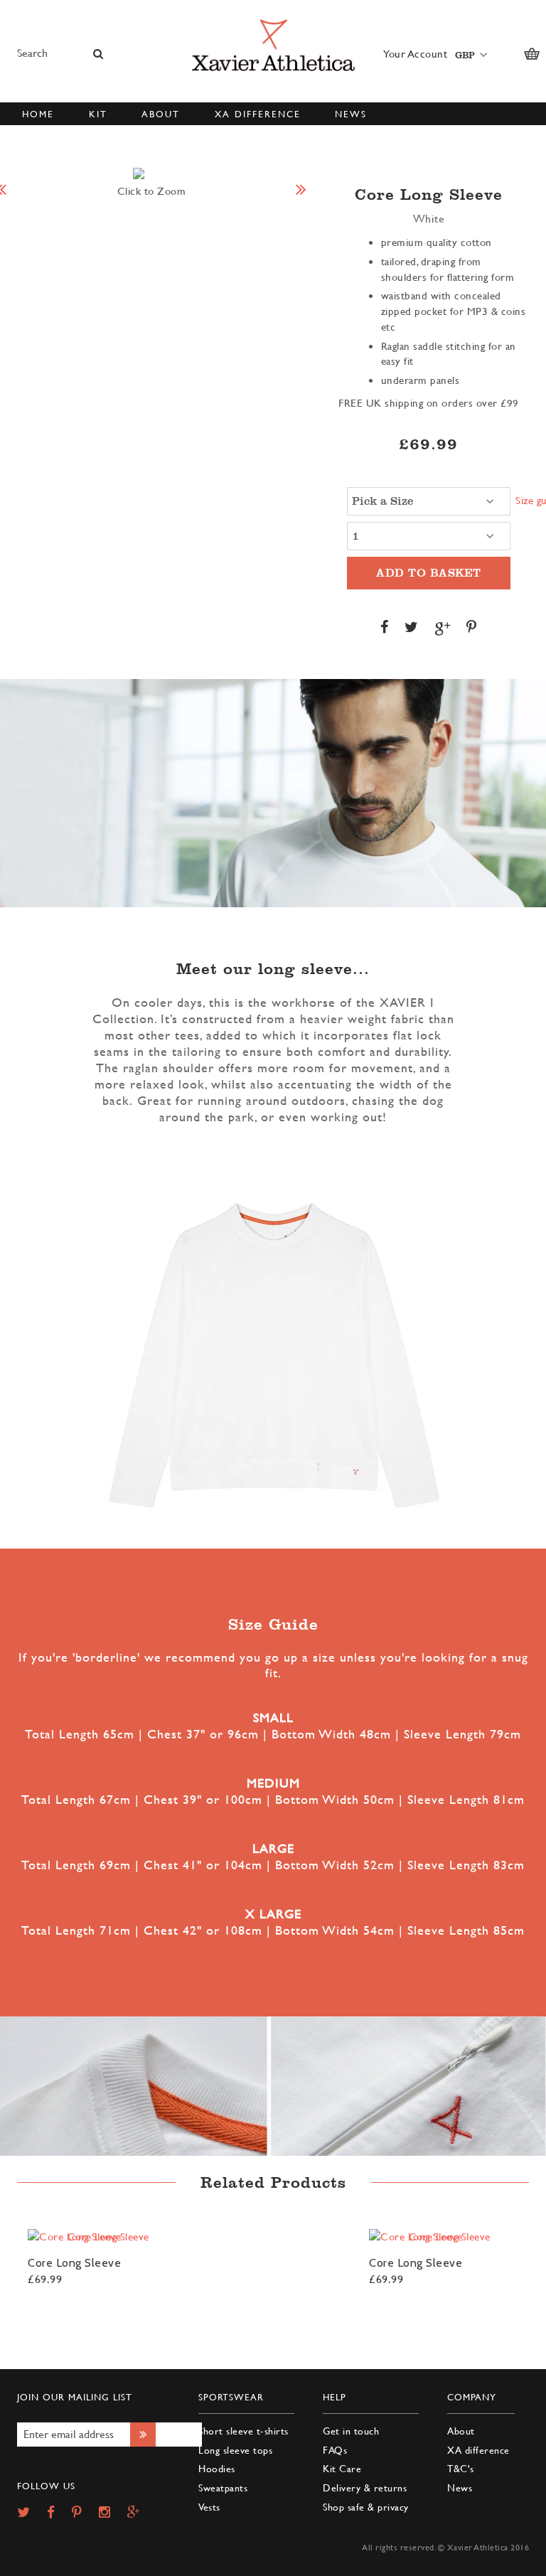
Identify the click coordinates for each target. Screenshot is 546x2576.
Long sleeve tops (235, 2450)
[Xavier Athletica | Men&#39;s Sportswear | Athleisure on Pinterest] (84, 2513)
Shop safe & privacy (366, 2507)
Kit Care (342, 2468)
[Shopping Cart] (532, 54)
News (460, 2487)
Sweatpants (223, 2487)
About (461, 2431)
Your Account (415, 54)
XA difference (478, 2450)
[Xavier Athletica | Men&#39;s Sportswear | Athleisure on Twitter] (31, 2513)
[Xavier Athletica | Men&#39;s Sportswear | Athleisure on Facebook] (58, 2513)
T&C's (461, 2468)
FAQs (335, 2450)
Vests (209, 2507)
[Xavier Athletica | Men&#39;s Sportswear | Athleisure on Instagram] (112, 2513)
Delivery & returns (365, 2487)
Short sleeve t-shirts (243, 2431)
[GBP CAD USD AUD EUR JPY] (469, 54)
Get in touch (351, 2431)
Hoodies (217, 2468)
